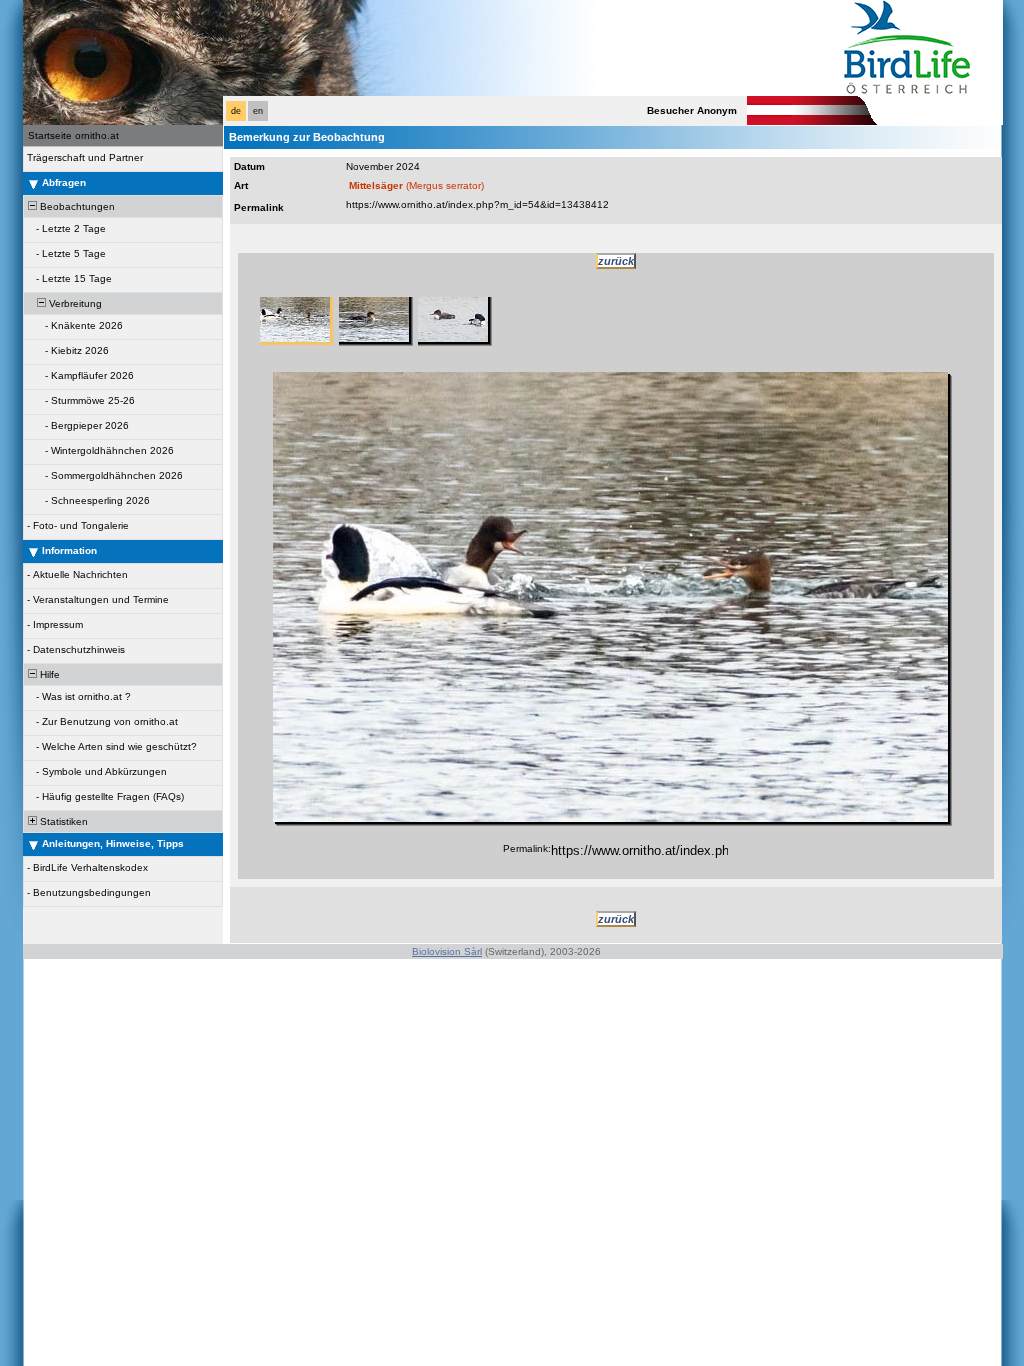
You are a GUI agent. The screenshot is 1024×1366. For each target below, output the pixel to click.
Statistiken (62, 821)
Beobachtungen (76, 206)
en (258, 111)
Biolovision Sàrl (447, 951)
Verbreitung (74, 303)
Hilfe (48, 674)
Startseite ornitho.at (73, 135)
